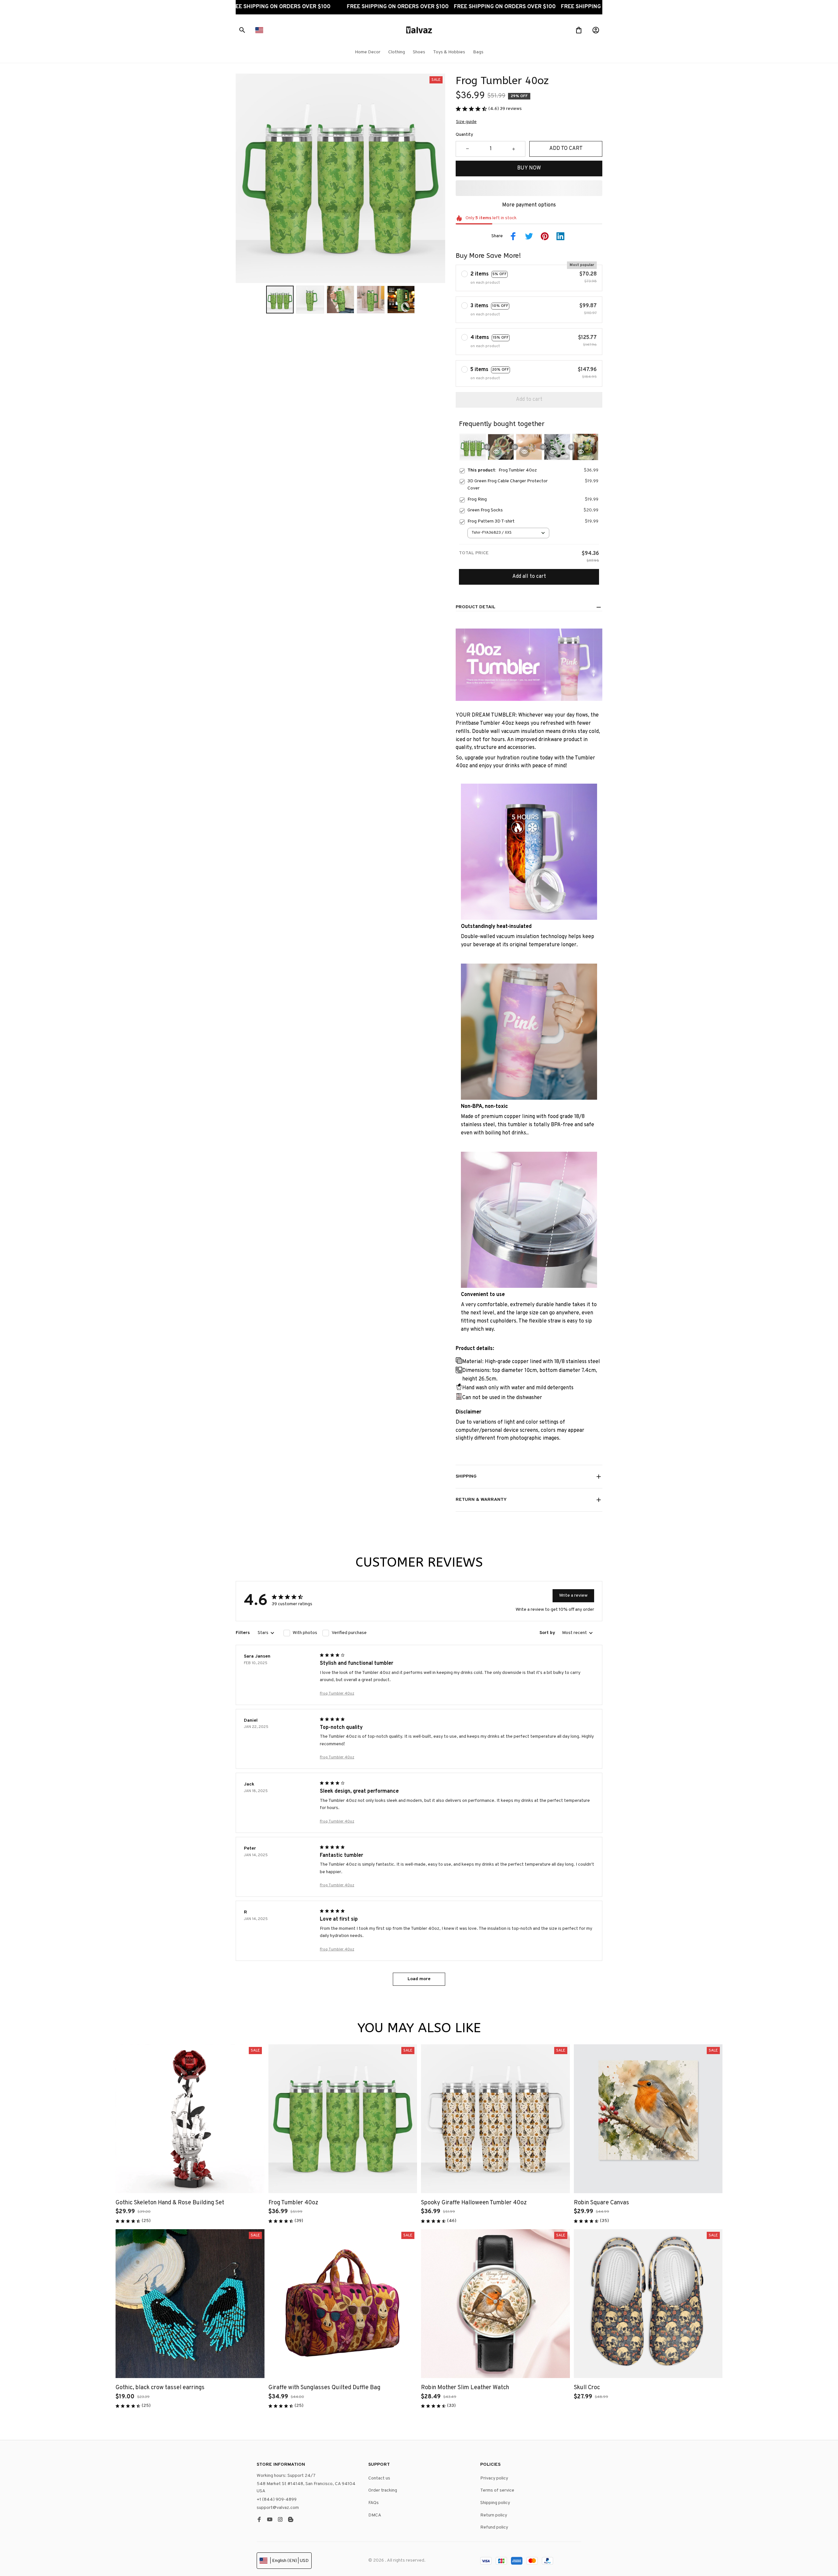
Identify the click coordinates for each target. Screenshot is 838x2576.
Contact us (379, 2478)
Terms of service (497, 2490)
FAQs (373, 2503)
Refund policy (494, 2527)
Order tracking (383, 2490)
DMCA (375, 2515)
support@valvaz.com (278, 2508)
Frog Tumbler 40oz (337, 1694)
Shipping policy (495, 2503)
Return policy (494, 2515)
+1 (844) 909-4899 (277, 2500)
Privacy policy (494, 2478)
